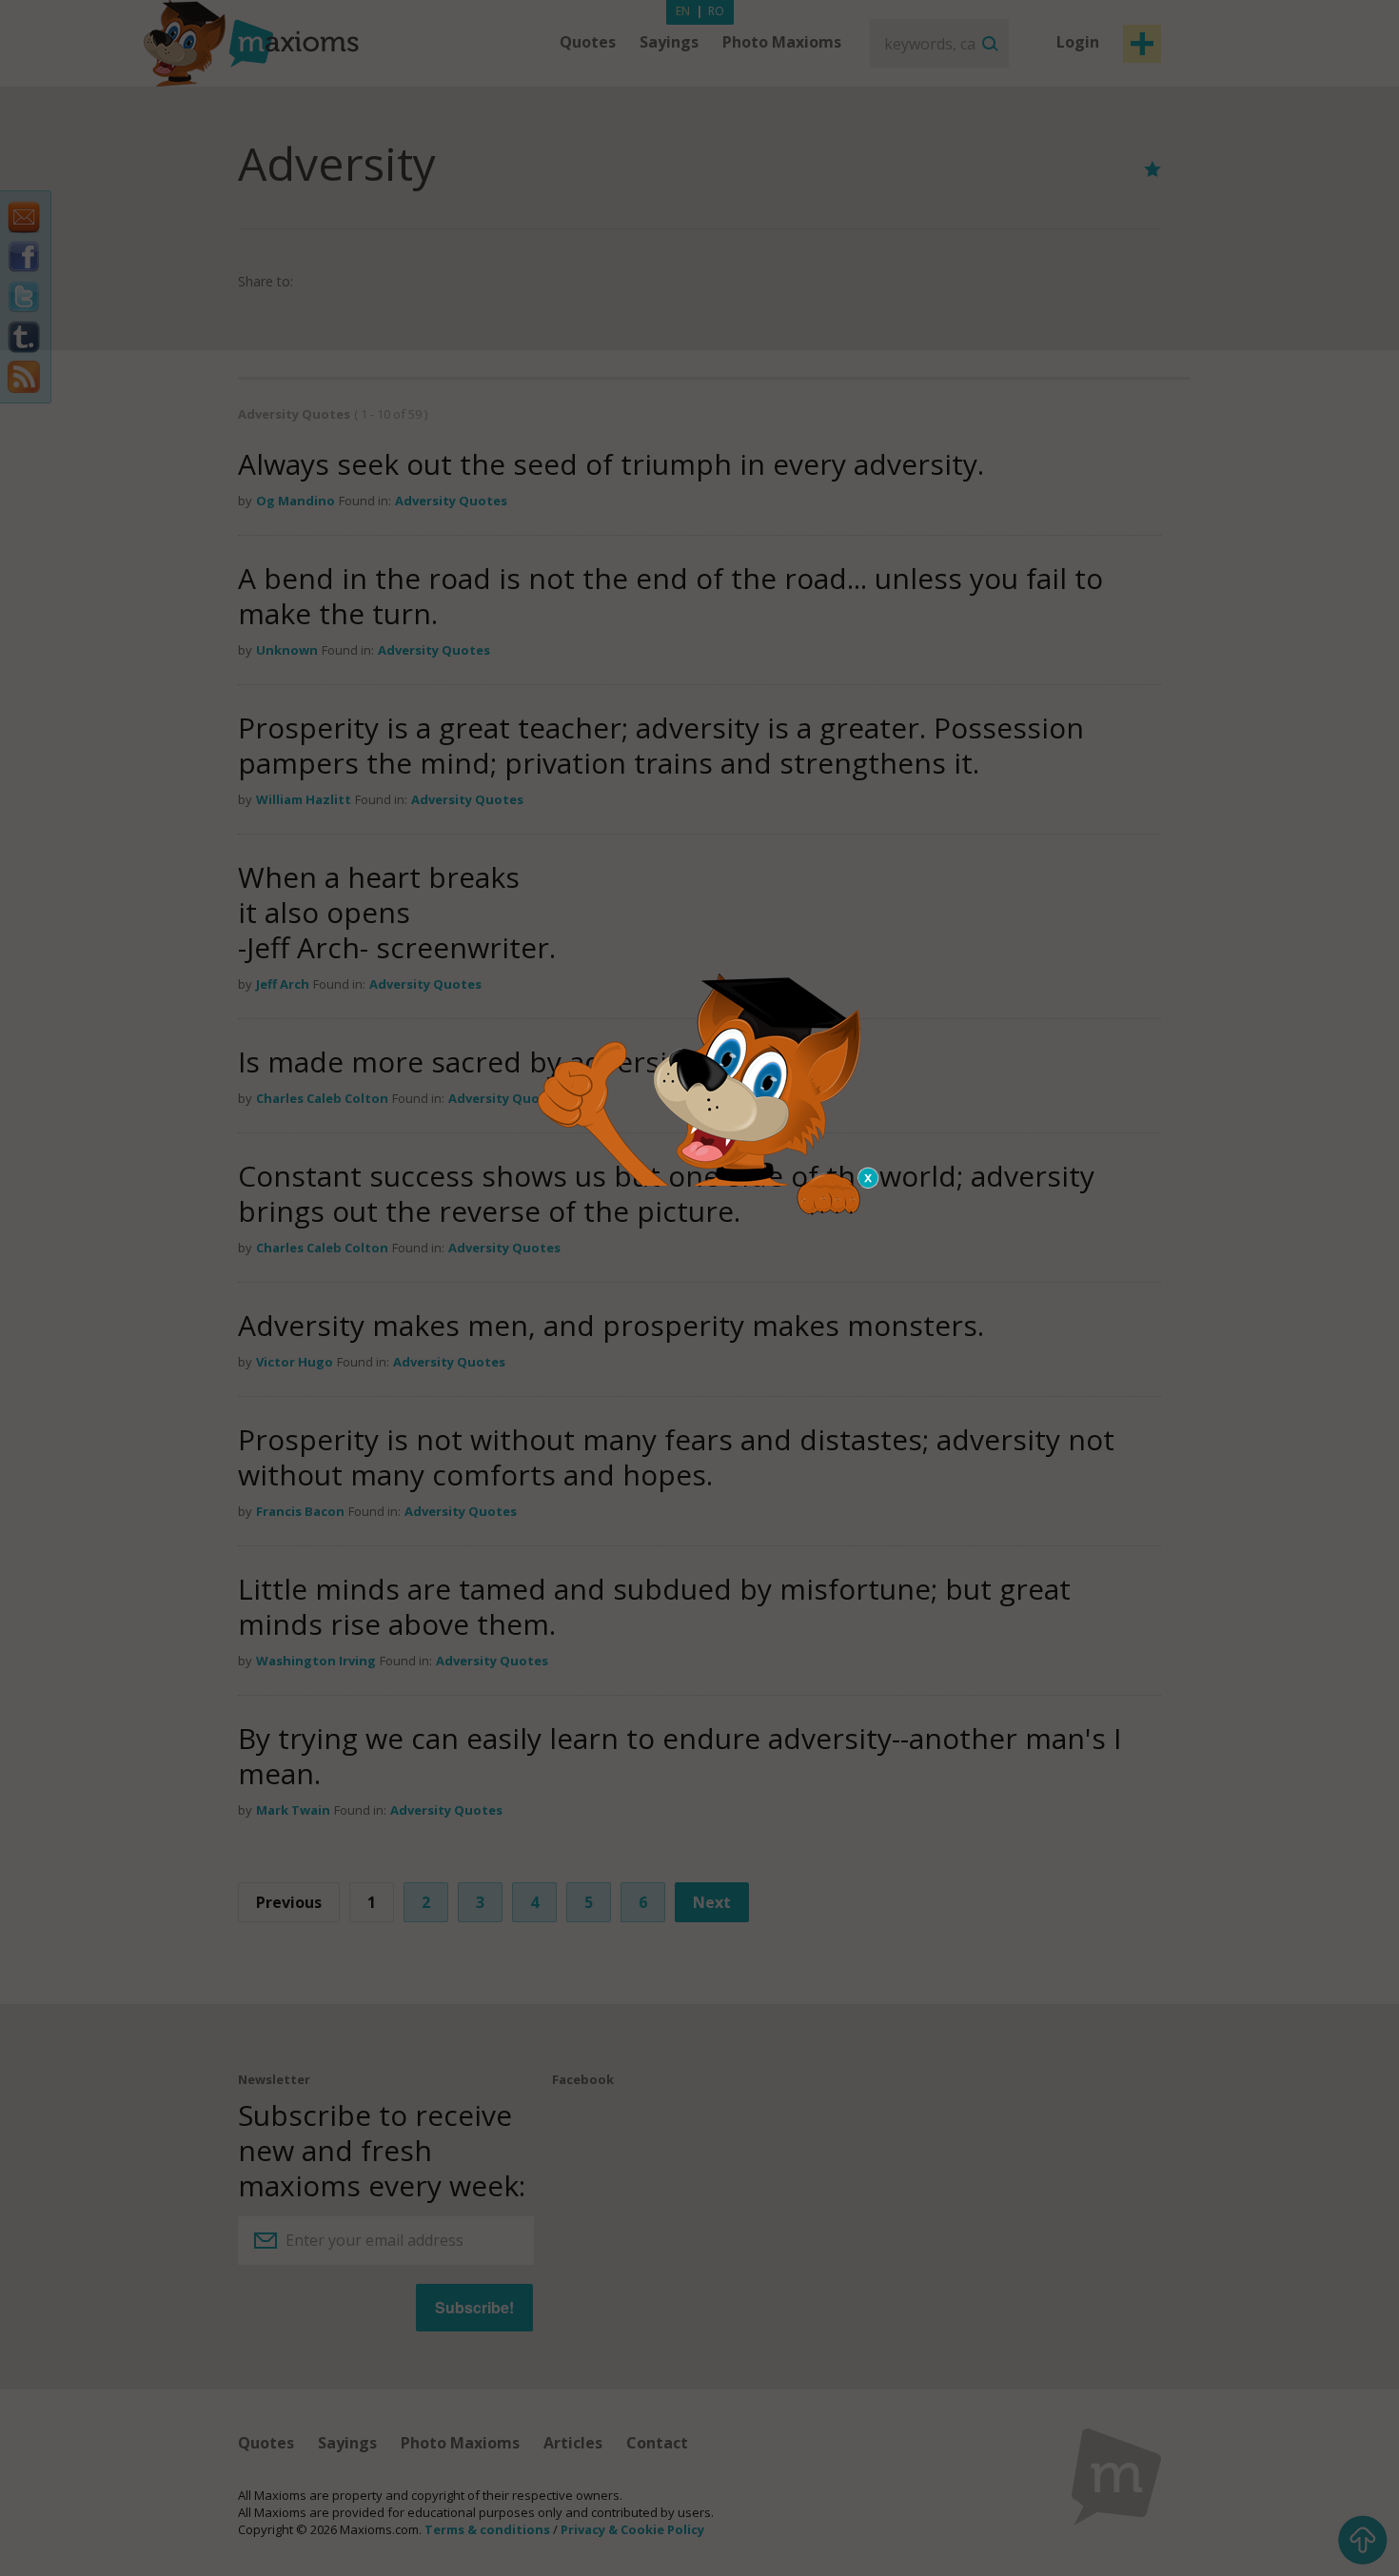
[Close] (869, 1178)
